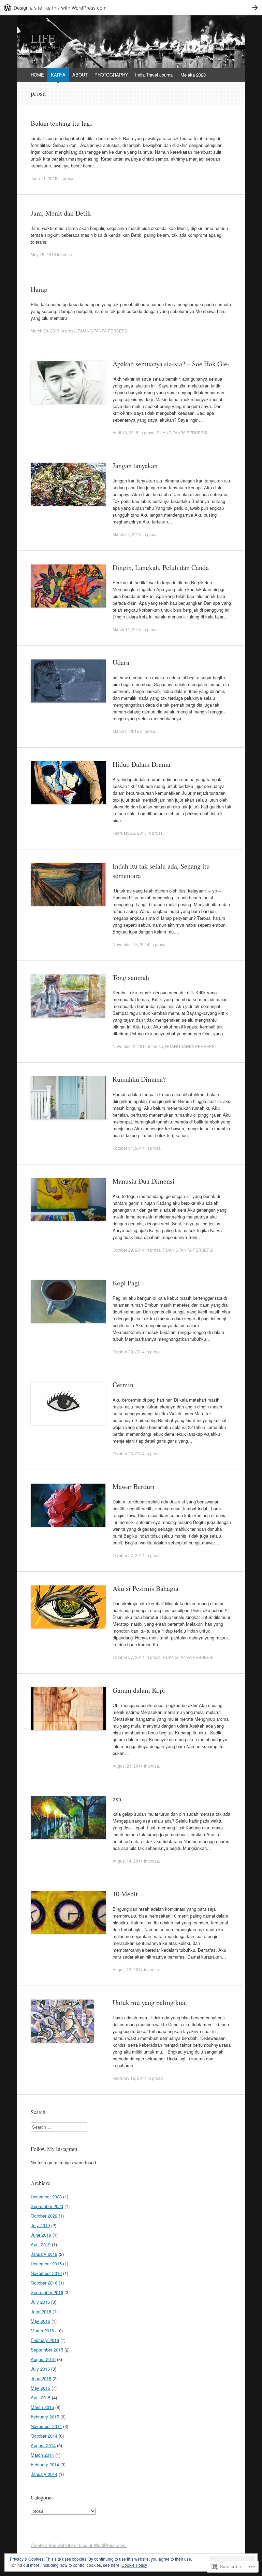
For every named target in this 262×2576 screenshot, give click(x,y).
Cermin (123, 1385)
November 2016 (46, 2273)
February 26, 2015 (130, 833)
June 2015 (41, 2378)
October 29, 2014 (129, 1250)
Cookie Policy (134, 2565)
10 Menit (125, 1894)
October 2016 (44, 2283)
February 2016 (45, 2340)
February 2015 (45, 2417)
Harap (39, 289)
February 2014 (45, 2464)
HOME (37, 75)
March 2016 (42, 2330)
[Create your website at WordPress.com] (131, 8)
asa (117, 1799)
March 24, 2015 (127, 534)
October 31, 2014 (129, 1148)
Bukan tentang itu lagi (61, 123)
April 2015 (41, 2397)
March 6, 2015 (126, 731)
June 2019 (41, 2235)
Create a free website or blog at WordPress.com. (79, 2545)
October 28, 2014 (129, 1453)
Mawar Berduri (134, 1487)
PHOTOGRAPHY (111, 75)
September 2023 (47, 2206)
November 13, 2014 (131, 944)
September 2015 (47, 2350)
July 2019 (40, 2225)
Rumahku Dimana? (139, 1079)
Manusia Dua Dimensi (144, 1181)
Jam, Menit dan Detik (61, 213)
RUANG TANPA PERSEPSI (103, 331)
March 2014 (42, 2455)
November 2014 (46, 2426)
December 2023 (46, 2197)
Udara (121, 662)
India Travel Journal (154, 75)
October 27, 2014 (129, 1555)
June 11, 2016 (44, 178)
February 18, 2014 (130, 2078)
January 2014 (44, 2474)
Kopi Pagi (126, 1283)
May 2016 (40, 2321)
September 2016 (47, 2292)
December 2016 (46, 2264)
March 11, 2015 (127, 629)
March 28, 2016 (45, 331)
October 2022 (44, 2216)
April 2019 (41, 2244)
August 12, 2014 (128, 1969)
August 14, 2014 (128, 1861)
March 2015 (42, 2407)
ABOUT (80, 75)
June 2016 (41, 2311)
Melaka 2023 (193, 75)
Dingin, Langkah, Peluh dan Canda (161, 567)
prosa (68, 178)
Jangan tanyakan (135, 466)
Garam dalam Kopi (139, 1690)
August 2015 (43, 2359)
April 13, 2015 (126, 432)
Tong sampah (131, 977)
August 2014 (43, 2445)
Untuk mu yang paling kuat (150, 2002)
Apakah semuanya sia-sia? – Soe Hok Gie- (171, 364)
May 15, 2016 (43, 254)
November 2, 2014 (130, 1046)
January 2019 (44, 2254)
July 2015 (40, 2369)
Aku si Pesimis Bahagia (145, 1588)
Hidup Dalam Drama (141, 764)
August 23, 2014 (128, 1766)
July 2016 (40, 2302)
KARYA (58, 75)
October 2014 (44, 2436)
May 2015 (40, 2388)
